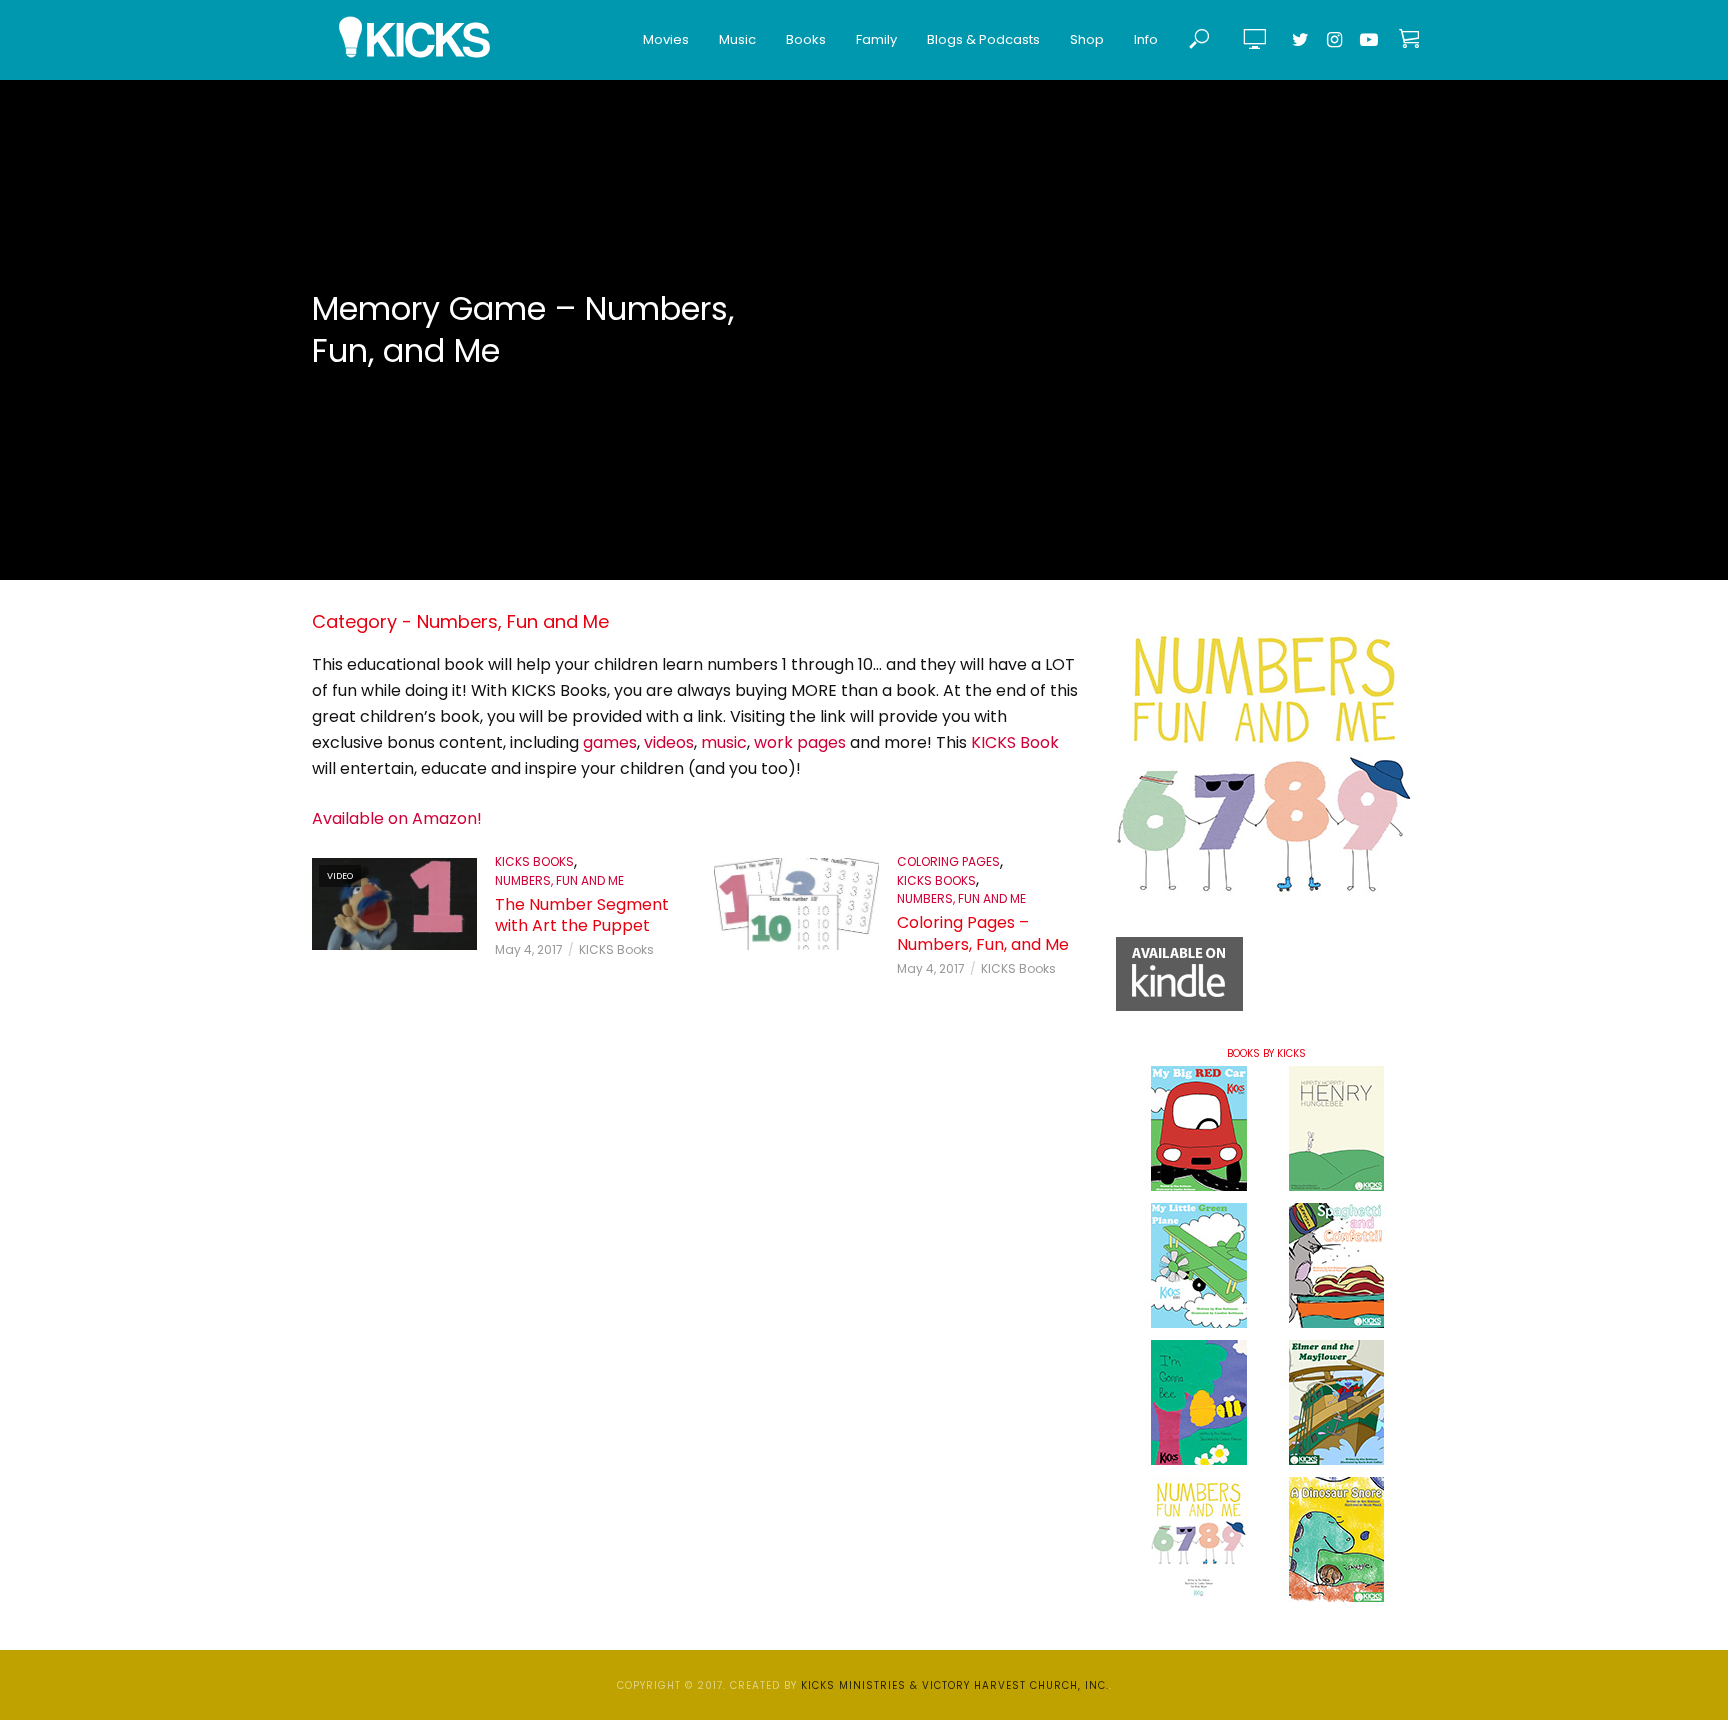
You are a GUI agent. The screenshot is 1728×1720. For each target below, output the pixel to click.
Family (876, 39)
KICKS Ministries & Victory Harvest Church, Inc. (955, 1685)
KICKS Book (1015, 742)
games (610, 742)
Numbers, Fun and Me (559, 880)
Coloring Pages (948, 861)
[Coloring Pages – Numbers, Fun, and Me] (796, 904)
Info (1146, 39)
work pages (800, 742)
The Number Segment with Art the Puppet (582, 915)
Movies (666, 39)
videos (669, 742)
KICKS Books (534, 861)
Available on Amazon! (397, 818)
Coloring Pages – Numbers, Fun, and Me (983, 933)
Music (737, 39)
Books (806, 39)
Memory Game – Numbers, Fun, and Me (523, 330)
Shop (1087, 39)
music (724, 742)
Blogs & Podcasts (983, 39)
